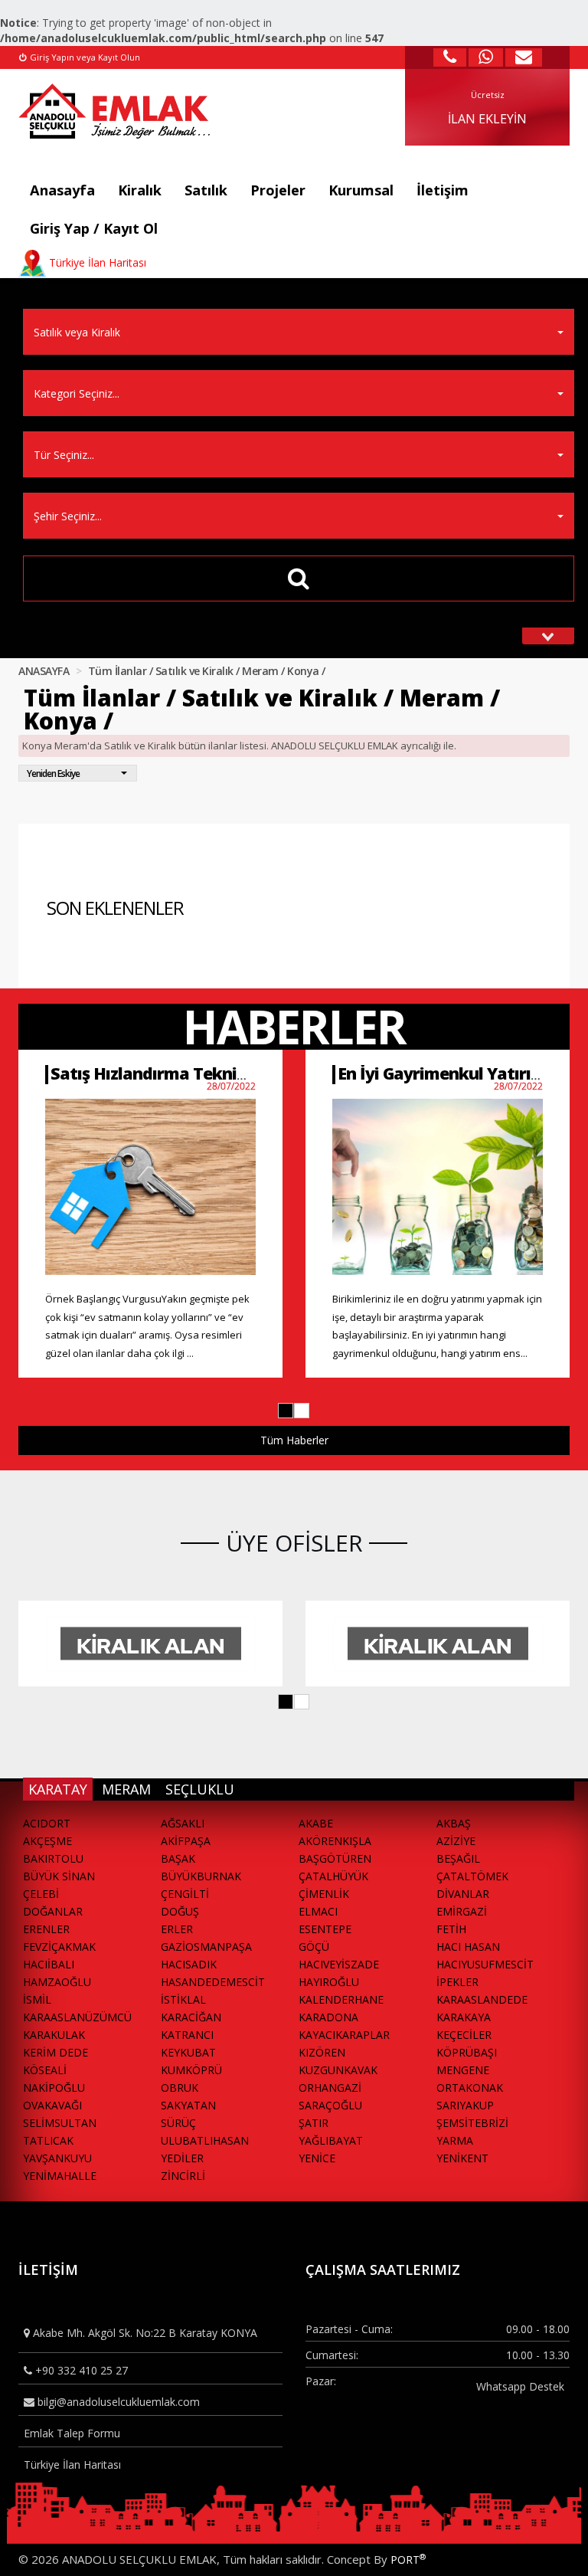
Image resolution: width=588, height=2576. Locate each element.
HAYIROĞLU (329, 1982)
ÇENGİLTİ (185, 1894)
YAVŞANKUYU (57, 2158)
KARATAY (58, 1789)
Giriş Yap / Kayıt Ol (94, 228)
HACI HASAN (468, 1947)
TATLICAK (48, 2140)
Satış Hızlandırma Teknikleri (161, 1073)
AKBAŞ (454, 1823)
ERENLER (46, 1929)
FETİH (451, 1929)
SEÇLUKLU (200, 1789)
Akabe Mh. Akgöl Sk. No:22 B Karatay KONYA (144, 2333)
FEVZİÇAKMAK (59, 1947)
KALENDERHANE (341, 1999)
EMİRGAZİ (462, 1911)
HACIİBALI (49, 1964)
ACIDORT (47, 1823)
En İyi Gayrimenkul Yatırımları (455, 1073)
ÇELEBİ (41, 1894)
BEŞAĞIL (458, 1858)
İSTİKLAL (183, 1999)
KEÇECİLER (464, 2035)
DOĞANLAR (53, 1911)
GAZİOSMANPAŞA (206, 1947)
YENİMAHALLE (60, 2176)
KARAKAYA (464, 2017)
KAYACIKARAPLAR (344, 2035)
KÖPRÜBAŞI (467, 2052)
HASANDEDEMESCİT (213, 1982)
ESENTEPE (325, 1929)
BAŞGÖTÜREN (335, 1858)
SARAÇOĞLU (330, 2105)
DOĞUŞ (180, 1911)
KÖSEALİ (45, 2070)
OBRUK (180, 2088)
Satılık (206, 190)
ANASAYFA (44, 671)
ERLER (177, 1929)
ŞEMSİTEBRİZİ (472, 2123)
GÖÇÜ (314, 1947)
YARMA (455, 2140)
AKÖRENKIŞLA (335, 1841)
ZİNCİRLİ (183, 2176)
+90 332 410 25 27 (80, 2370)
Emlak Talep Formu (72, 2433)
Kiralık (140, 190)
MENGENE (463, 2070)
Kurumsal (361, 190)
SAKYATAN (188, 2105)
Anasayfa (62, 190)
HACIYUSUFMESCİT (485, 1964)
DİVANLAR (463, 1894)
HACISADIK (189, 1964)
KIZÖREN (322, 2052)
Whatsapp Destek (520, 2386)
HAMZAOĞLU (57, 1982)
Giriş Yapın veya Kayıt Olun (84, 57)
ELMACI (318, 1911)
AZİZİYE (456, 1841)
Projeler (278, 190)
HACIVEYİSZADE (339, 1964)
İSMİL (37, 1999)
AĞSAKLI (183, 1823)
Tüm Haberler (294, 1440)
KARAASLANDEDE (482, 1999)
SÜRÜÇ (178, 2123)
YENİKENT (462, 2158)
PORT (408, 2560)
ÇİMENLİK (324, 1894)
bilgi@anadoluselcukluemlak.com (117, 2402)
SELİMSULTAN (60, 2123)
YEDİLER (182, 2158)
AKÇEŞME (47, 1841)
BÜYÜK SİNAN (59, 1876)
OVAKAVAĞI (52, 2105)
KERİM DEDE (56, 2052)
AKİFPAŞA (186, 1841)
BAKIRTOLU (53, 1858)
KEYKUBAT (188, 2052)
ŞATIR (314, 2123)
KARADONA (328, 2017)
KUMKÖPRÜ (191, 2070)
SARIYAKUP (465, 2105)
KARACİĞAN (191, 2017)
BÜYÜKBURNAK (201, 1876)
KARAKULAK (54, 2035)
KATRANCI (187, 2035)
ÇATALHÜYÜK (333, 1876)
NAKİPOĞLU (54, 2088)
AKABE (316, 1823)
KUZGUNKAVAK (338, 2070)
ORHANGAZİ (330, 2088)
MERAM (126, 1789)
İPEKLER (457, 1982)
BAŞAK (178, 1858)
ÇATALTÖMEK (472, 1876)
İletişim (443, 190)
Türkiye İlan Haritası (72, 2465)
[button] (286, 1411)
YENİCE (317, 2158)
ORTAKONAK (470, 2088)
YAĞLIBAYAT (331, 2140)
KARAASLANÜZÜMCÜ (77, 2017)
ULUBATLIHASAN (205, 2140)
